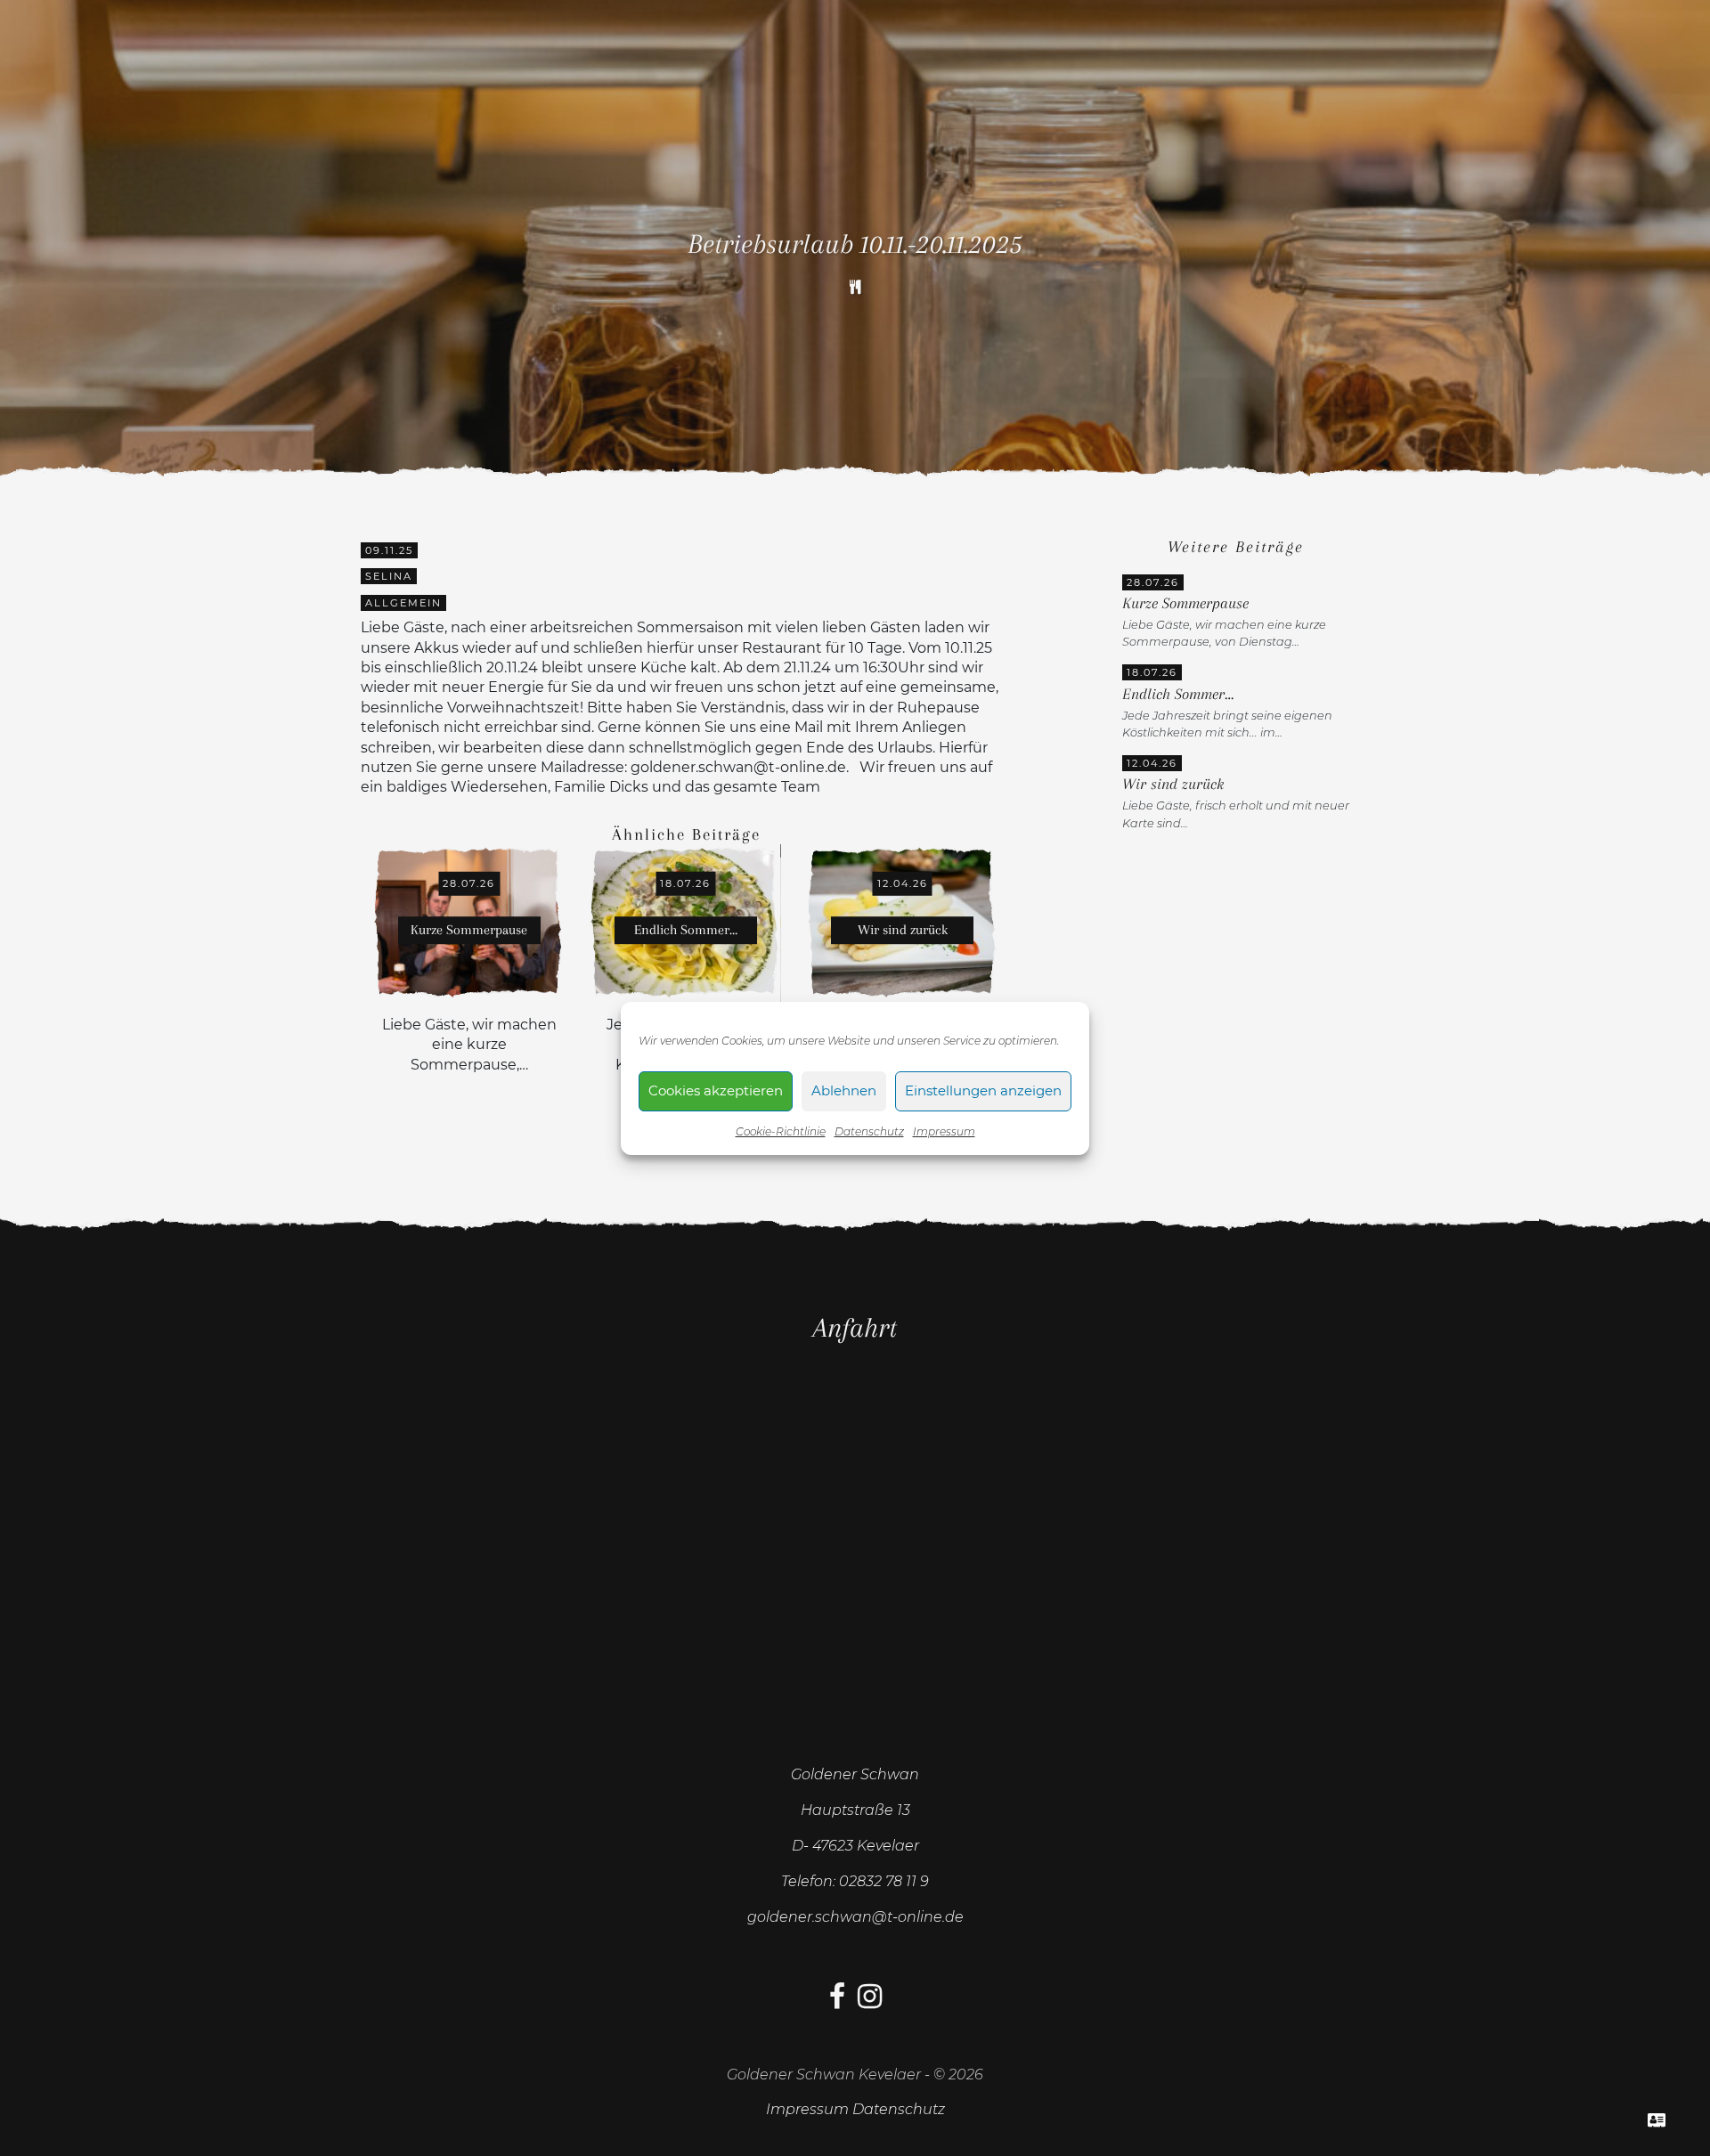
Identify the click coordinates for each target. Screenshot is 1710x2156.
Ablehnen (844, 1090)
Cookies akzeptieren (716, 1090)
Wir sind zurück (1173, 784)
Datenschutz (869, 1131)
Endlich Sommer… (1178, 694)
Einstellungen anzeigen (983, 1090)
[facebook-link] (837, 2001)
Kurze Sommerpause (1185, 603)
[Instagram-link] (870, 2001)
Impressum (944, 1131)
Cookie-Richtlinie (781, 1131)
